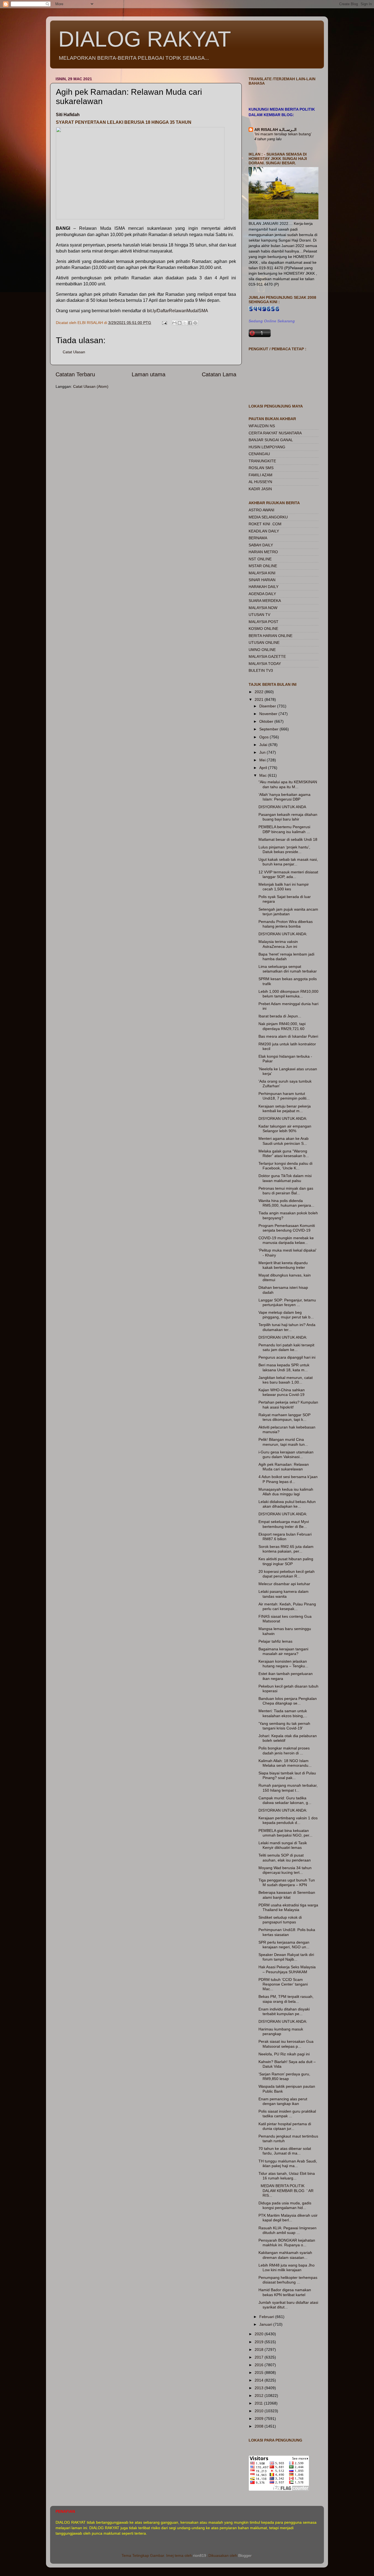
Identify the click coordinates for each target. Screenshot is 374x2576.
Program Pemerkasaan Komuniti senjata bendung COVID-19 (287, 1228)
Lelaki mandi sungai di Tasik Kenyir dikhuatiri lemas (283, 1845)
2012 (260, 2396)
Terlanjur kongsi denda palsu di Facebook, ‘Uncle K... (285, 1166)
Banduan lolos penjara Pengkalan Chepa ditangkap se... (288, 1701)
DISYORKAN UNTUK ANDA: (283, 934)
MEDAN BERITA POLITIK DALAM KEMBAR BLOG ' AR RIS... (286, 2191)
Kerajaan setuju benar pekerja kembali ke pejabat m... (285, 1108)
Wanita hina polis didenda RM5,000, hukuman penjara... (286, 1203)
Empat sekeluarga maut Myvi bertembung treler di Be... (284, 1524)
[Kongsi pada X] (185, 323)
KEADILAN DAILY (264, 531)
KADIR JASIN (260, 489)
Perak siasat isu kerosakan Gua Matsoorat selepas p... (286, 2044)
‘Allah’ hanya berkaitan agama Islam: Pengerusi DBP (284, 797)
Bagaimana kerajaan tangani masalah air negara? (283, 1651)
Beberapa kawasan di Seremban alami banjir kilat (287, 1895)
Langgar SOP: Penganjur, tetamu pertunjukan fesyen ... (287, 1302)
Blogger (245, 2555)
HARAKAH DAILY (264, 587)
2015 (260, 2373)
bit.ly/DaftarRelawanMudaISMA (178, 311)
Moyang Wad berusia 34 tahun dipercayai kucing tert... (285, 1870)
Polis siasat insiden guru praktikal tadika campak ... (287, 2114)
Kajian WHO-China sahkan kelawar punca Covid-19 (282, 1392)
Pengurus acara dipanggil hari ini (287, 1357)
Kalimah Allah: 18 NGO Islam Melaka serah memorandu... (285, 1763)
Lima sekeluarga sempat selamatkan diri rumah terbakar (288, 969)
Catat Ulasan (74, 352)
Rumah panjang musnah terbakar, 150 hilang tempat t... (288, 1788)
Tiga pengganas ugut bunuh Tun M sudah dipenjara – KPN (287, 1882)
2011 (259, 2403)
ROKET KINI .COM (265, 524)
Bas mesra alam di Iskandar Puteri (288, 1036)
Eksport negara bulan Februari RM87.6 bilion (285, 1537)
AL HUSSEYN (260, 482)
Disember (268, 706)
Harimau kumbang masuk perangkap (281, 2031)
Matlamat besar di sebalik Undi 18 (288, 839)
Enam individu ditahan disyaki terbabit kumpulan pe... (284, 2011)
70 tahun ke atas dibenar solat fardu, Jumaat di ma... (285, 2151)
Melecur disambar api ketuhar (284, 1584)
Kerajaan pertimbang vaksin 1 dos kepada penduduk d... (288, 1820)
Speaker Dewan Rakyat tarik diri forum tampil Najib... (286, 1957)
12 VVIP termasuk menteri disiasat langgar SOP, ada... (288, 874)
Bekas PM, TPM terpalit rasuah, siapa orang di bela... (286, 1999)
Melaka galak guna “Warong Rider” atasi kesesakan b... (284, 1153)
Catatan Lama (219, 374)
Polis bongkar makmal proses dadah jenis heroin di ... (284, 1750)
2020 (260, 2334)
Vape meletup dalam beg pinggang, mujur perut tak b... (286, 1315)
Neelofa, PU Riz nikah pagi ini (284, 2054)
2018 (260, 2350)
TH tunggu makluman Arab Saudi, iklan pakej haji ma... (288, 2163)
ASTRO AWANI (261, 510)
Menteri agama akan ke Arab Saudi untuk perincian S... (284, 1141)
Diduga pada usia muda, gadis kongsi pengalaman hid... (285, 2205)
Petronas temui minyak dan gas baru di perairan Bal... (286, 1191)
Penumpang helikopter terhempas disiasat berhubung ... (288, 2280)
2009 (260, 2419)
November (269, 714)
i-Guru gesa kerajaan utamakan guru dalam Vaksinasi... (286, 1454)
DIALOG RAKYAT (145, 39)
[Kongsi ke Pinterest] (195, 323)
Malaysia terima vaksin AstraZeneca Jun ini (278, 944)
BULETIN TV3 (261, 670)
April (264, 768)
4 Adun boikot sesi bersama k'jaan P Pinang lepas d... (288, 1479)
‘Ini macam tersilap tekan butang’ (283, 134)
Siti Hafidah (68, 115)
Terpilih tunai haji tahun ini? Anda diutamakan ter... (287, 1327)
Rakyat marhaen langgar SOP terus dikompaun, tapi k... (284, 1417)
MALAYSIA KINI (262, 573)
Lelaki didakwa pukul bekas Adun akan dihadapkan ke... (287, 1504)
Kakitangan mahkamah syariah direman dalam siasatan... (285, 2255)
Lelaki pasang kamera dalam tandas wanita (284, 1594)
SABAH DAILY (261, 545)
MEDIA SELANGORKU (268, 517)
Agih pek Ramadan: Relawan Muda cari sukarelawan (284, 1467)
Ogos (264, 737)
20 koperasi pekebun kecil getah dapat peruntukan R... (287, 1574)
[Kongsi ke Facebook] (190, 323)
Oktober (267, 721)
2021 (260, 699)
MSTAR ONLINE (263, 566)
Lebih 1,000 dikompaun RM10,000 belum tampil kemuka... (288, 994)
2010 (260, 2411)
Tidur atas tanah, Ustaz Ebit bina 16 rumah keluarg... (287, 2176)
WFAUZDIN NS (262, 426)
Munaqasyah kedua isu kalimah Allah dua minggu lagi (286, 1492)
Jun (263, 752)
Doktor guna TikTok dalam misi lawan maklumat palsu (285, 1178)
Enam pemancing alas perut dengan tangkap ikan (283, 2101)
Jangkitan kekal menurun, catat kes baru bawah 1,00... (286, 1380)
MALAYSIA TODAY (265, 664)
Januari (266, 2324)
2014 (260, 2380)
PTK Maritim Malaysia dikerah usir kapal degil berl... (288, 2218)
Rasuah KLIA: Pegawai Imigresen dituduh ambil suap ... (287, 2230)
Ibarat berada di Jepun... (280, 1016)
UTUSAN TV (259, 615)
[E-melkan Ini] (174, 323)
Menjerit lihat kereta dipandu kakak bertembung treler (283, 1265)
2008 (260, 2426)
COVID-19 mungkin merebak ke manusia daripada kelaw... (286, 1240)
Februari (267, 2317)
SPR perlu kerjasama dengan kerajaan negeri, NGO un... (284, 1945)
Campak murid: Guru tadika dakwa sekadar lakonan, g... (285, 1800)
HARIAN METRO (263, 552)
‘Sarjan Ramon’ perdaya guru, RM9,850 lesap (284, 2076)
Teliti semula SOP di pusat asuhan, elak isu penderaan (285, 1858)
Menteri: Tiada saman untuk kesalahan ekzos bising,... (283, 1713)
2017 (260, 2357)
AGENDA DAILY (262, 594)
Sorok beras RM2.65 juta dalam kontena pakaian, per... (286, 1549)
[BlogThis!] (180, 323)
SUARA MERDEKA (265, 601)
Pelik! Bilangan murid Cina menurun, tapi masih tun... (283, 1442)
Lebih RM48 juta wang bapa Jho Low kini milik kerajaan (287, 2267)
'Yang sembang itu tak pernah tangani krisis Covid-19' (284, 1726)
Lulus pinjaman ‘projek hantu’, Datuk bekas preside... (284, 849)
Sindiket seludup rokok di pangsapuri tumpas (280, 1920)
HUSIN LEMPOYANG (267, 447)
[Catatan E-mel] (164, 323)
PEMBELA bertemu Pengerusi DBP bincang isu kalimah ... (284, 829)
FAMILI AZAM (261, 475)
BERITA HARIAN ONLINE (271, 636)
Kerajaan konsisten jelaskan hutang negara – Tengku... (283, 1664)
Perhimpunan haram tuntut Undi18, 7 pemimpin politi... (284, 1096)
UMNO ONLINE (262, 650)
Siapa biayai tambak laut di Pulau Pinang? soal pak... (287, 1775)
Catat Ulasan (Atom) (91, 386)
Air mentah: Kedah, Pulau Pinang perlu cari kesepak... (287, 1606)
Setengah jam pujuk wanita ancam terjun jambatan (288, 912)
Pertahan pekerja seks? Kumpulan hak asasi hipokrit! (288, 1405)
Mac (264, 775)
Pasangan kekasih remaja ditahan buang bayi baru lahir (288, 817)
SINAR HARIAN (262, 580)
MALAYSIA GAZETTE (267, 656)
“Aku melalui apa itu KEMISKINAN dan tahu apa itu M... (288, 784)
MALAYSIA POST (264, 622)
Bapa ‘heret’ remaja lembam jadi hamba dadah (286, 956)
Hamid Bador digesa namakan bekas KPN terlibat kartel (285, 2292)
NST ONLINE (260, 559)
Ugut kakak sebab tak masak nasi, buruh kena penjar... (288, 862)
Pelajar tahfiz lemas (275, 1641)
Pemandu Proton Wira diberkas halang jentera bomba (286, 924)
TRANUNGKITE (262, 461)
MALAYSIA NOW (263, 608)
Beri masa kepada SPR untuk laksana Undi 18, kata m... (284, 1367)
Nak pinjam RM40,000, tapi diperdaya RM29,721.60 (282, 1026)
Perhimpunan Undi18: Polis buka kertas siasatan (287, 1932)
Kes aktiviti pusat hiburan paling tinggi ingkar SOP (286, 1561)
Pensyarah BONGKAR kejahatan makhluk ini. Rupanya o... (287, 2243)
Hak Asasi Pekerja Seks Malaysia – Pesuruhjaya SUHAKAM (287, 1969)
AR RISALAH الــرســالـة (275, 130)
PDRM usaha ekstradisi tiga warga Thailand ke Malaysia (288, 1907)
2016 (260, 2365)
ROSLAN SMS (261, 468)
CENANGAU (259, 454)
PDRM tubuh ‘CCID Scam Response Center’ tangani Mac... (283, 1984)
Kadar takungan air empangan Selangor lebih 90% (285, 1128)
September (269, 729)
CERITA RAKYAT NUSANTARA (275, 433)
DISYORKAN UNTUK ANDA (282, 807)
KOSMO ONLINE (263, 629)
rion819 (200, 2555)
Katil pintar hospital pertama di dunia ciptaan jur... (285, 2126)
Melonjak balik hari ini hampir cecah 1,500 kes (284, 887)
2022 (260, 692)
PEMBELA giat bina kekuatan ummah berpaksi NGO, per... (285, 1833)
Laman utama (149, 374)
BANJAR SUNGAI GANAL (271, 440)
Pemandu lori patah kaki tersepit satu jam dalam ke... (286, 1347)
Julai (264, 745)
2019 (260, 2342)
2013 (260, 2388)
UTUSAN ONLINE (264, 642)
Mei (263, 760)
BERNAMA (258, 538)
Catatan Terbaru (75, 374)
